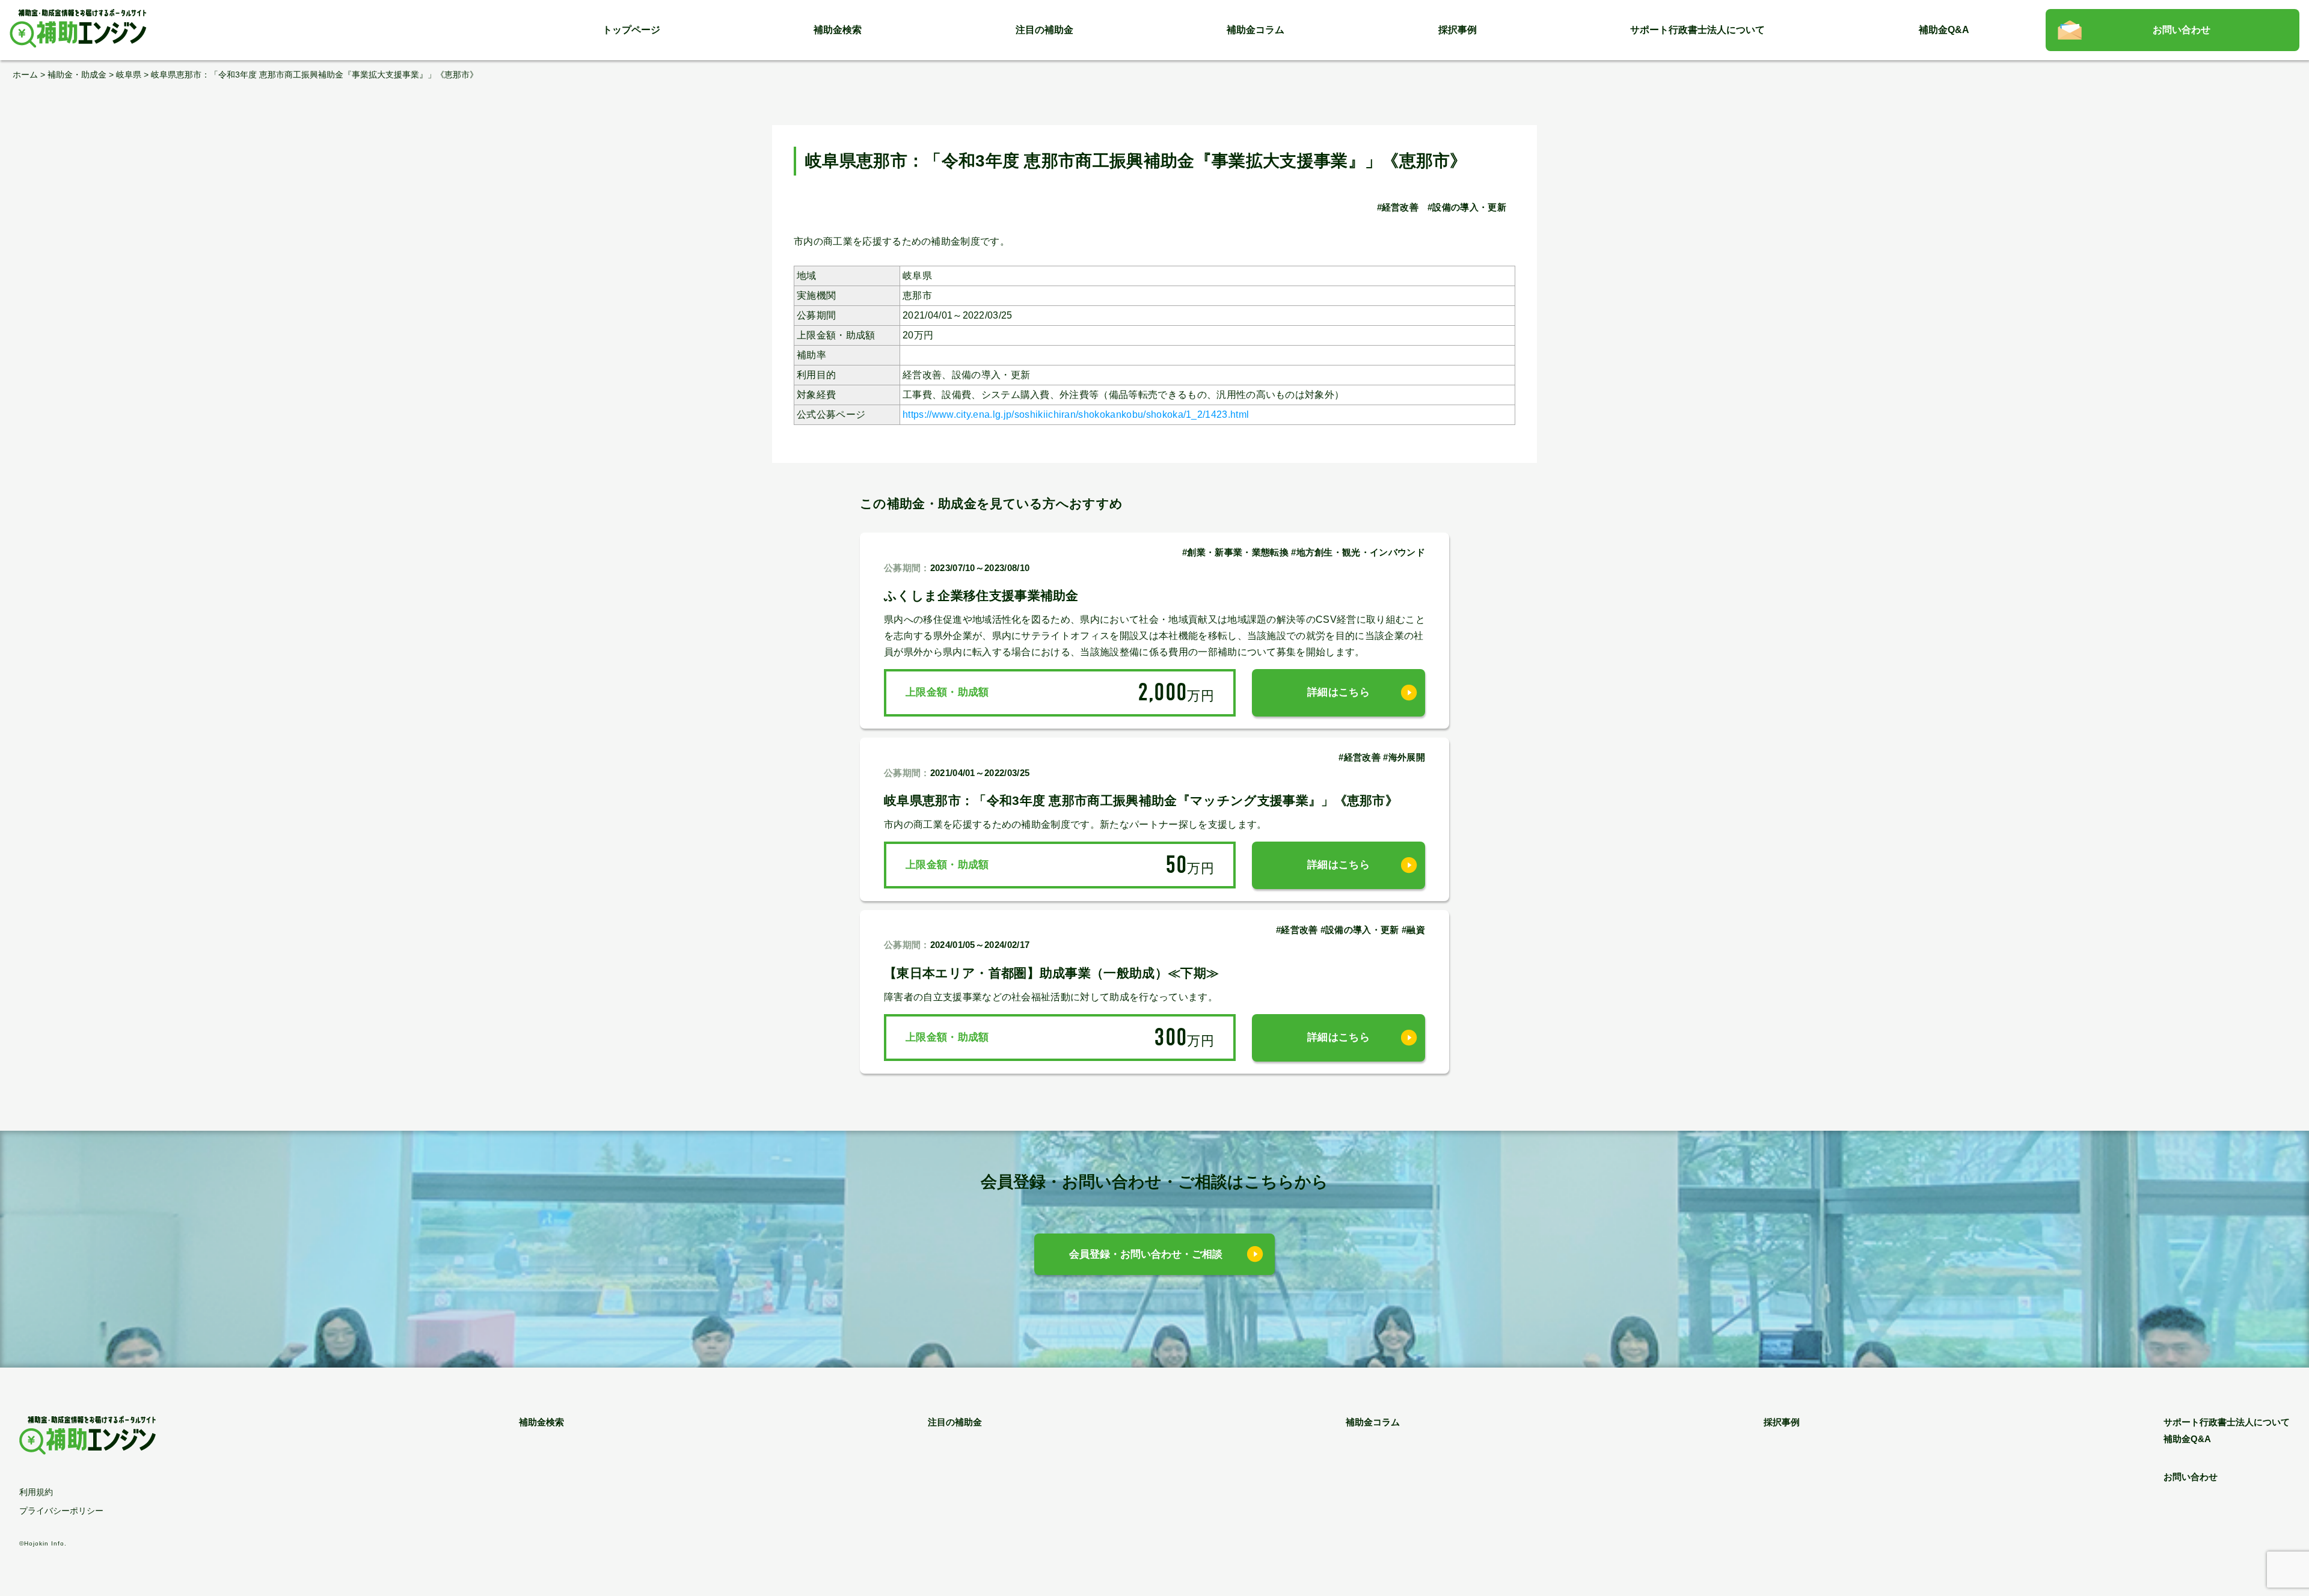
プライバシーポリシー (61, 1511)
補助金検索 (838, 30)
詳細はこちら (1338, 692)
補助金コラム (1256, 30)
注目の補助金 (1044, 30)
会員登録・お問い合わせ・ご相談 (1146, 1254)
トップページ (631, 30)
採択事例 (1458, 30)
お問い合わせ (2182, 30)
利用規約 (36, 1492)
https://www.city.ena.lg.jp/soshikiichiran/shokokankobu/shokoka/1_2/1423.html (1076, 414)
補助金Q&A (1944, 30)
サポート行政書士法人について (1697, 30)
